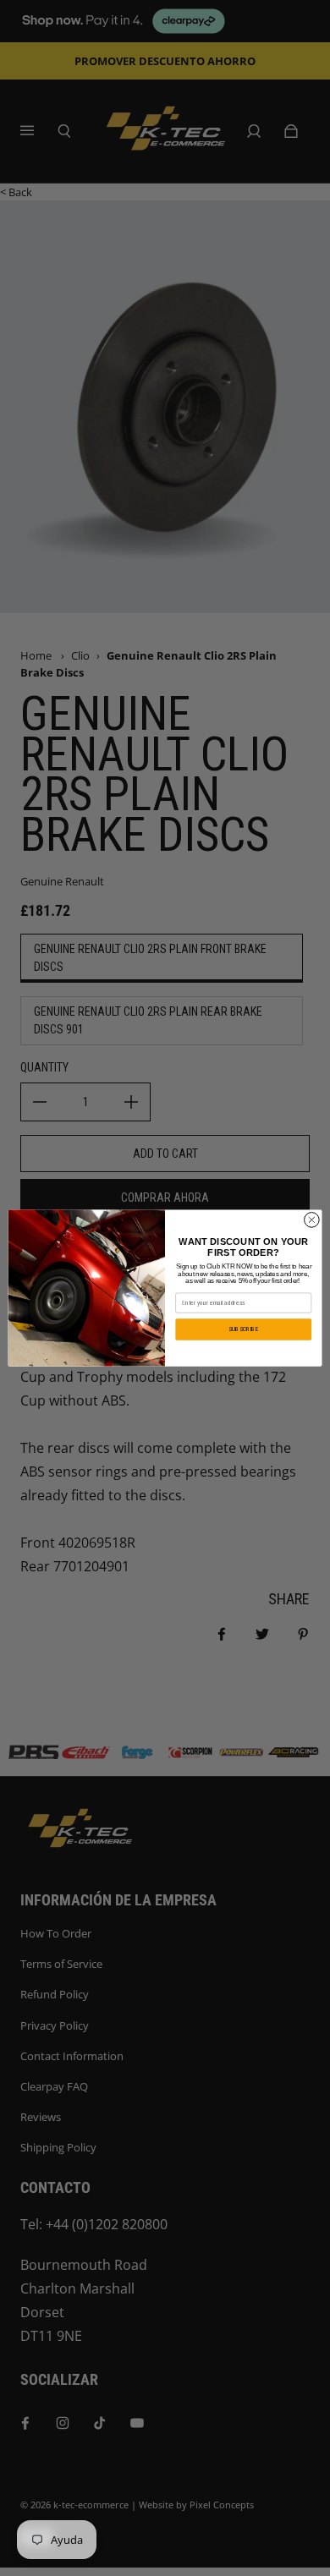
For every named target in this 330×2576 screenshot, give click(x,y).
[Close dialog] (312, 1220)
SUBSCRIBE (244, 1329)
